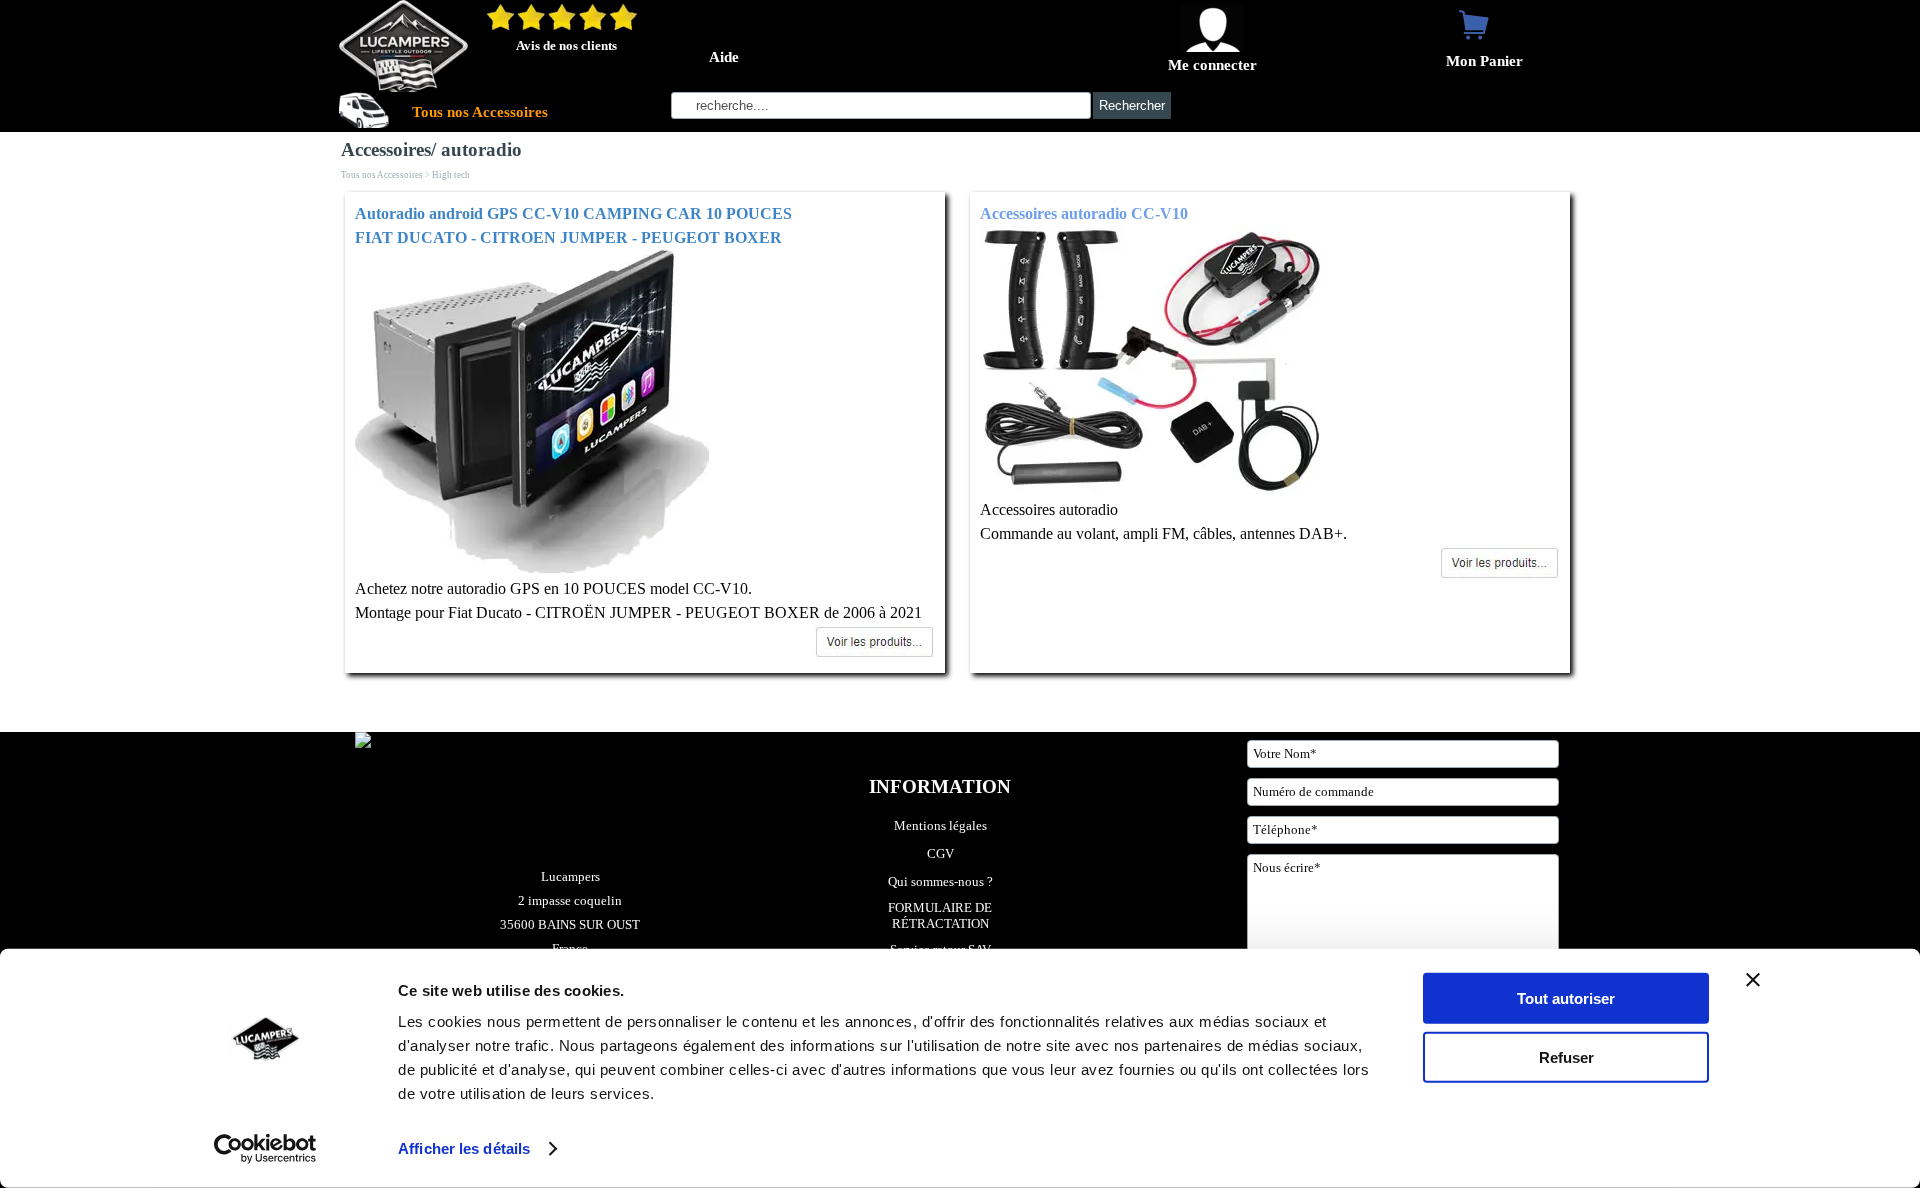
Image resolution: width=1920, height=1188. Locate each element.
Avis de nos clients (566, 45)
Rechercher (1132, 105)
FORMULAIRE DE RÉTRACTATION (941, 915)
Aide (724, 57)
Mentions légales (940, 825)
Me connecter (1212, 65)
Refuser (1566, 1056)
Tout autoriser (1566, 998)
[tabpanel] (645, 432)
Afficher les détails (464, 1148)
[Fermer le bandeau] (1753, 980)
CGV (940, 853)
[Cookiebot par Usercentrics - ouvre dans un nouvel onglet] (265, 1149)
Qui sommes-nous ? (940, 881)
